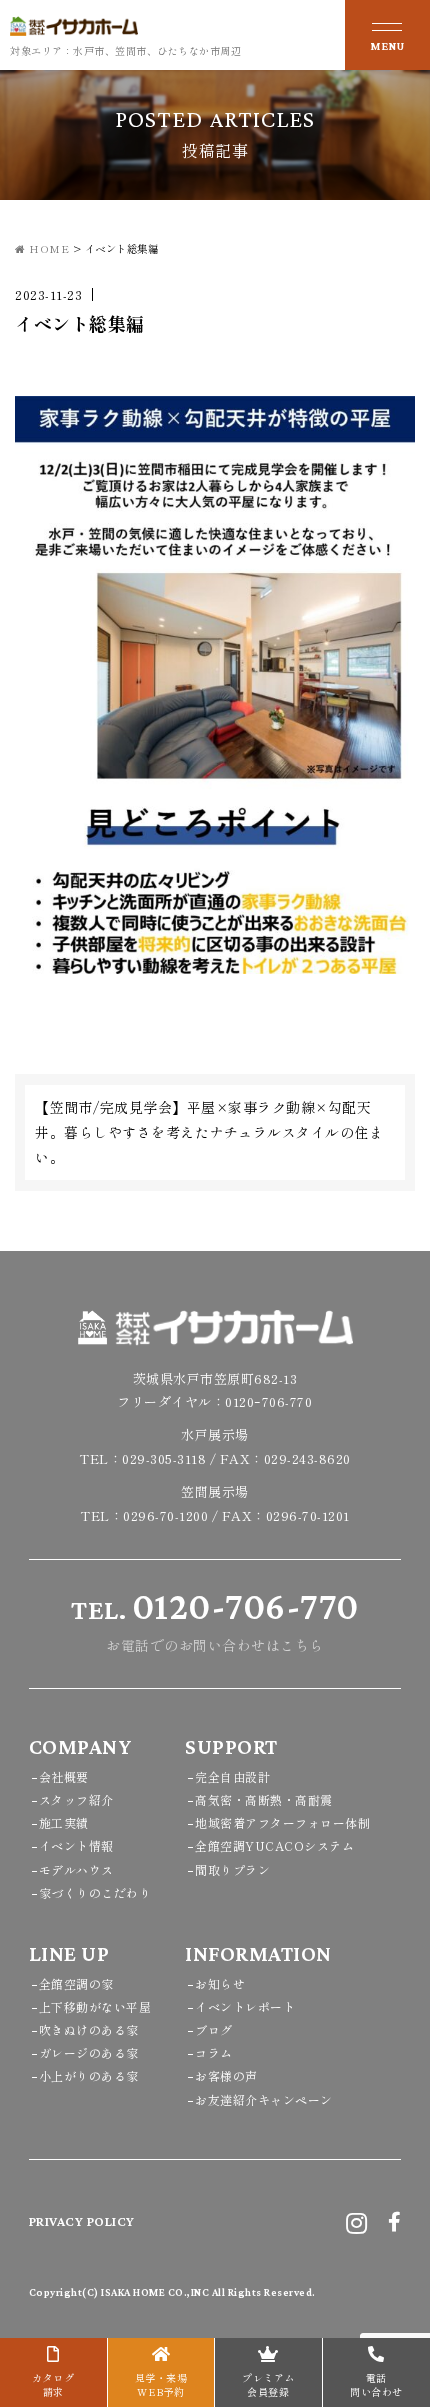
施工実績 (64, 1822)
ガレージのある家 (89, 2052)
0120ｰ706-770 (268, 1401)
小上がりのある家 (89, 2075)
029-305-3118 (164, 1458)
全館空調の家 (76, 1983)
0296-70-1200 (165, 1515)
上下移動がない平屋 (95, 2006)
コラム (214, 2052)
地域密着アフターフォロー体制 (282, 1822)
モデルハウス (76, 1869)
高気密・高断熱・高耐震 (264, 1799)
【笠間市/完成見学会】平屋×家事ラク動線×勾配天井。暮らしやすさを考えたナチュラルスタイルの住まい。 (209, 1132)
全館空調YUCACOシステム (274, 1845)
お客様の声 (226, 2075)
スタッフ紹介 (76, 1799)
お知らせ (220, 1983)
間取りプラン (232, 1869)
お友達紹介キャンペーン (264, 2099)
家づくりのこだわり (95, 1892)
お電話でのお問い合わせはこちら (215, 1620)
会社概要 (64, 1776)
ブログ (214, 2029)
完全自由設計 (232, 1776)
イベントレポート (245, 2006)
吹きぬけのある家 (89, 2029)
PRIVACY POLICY (82, 2221)
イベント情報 (76, 1845)
